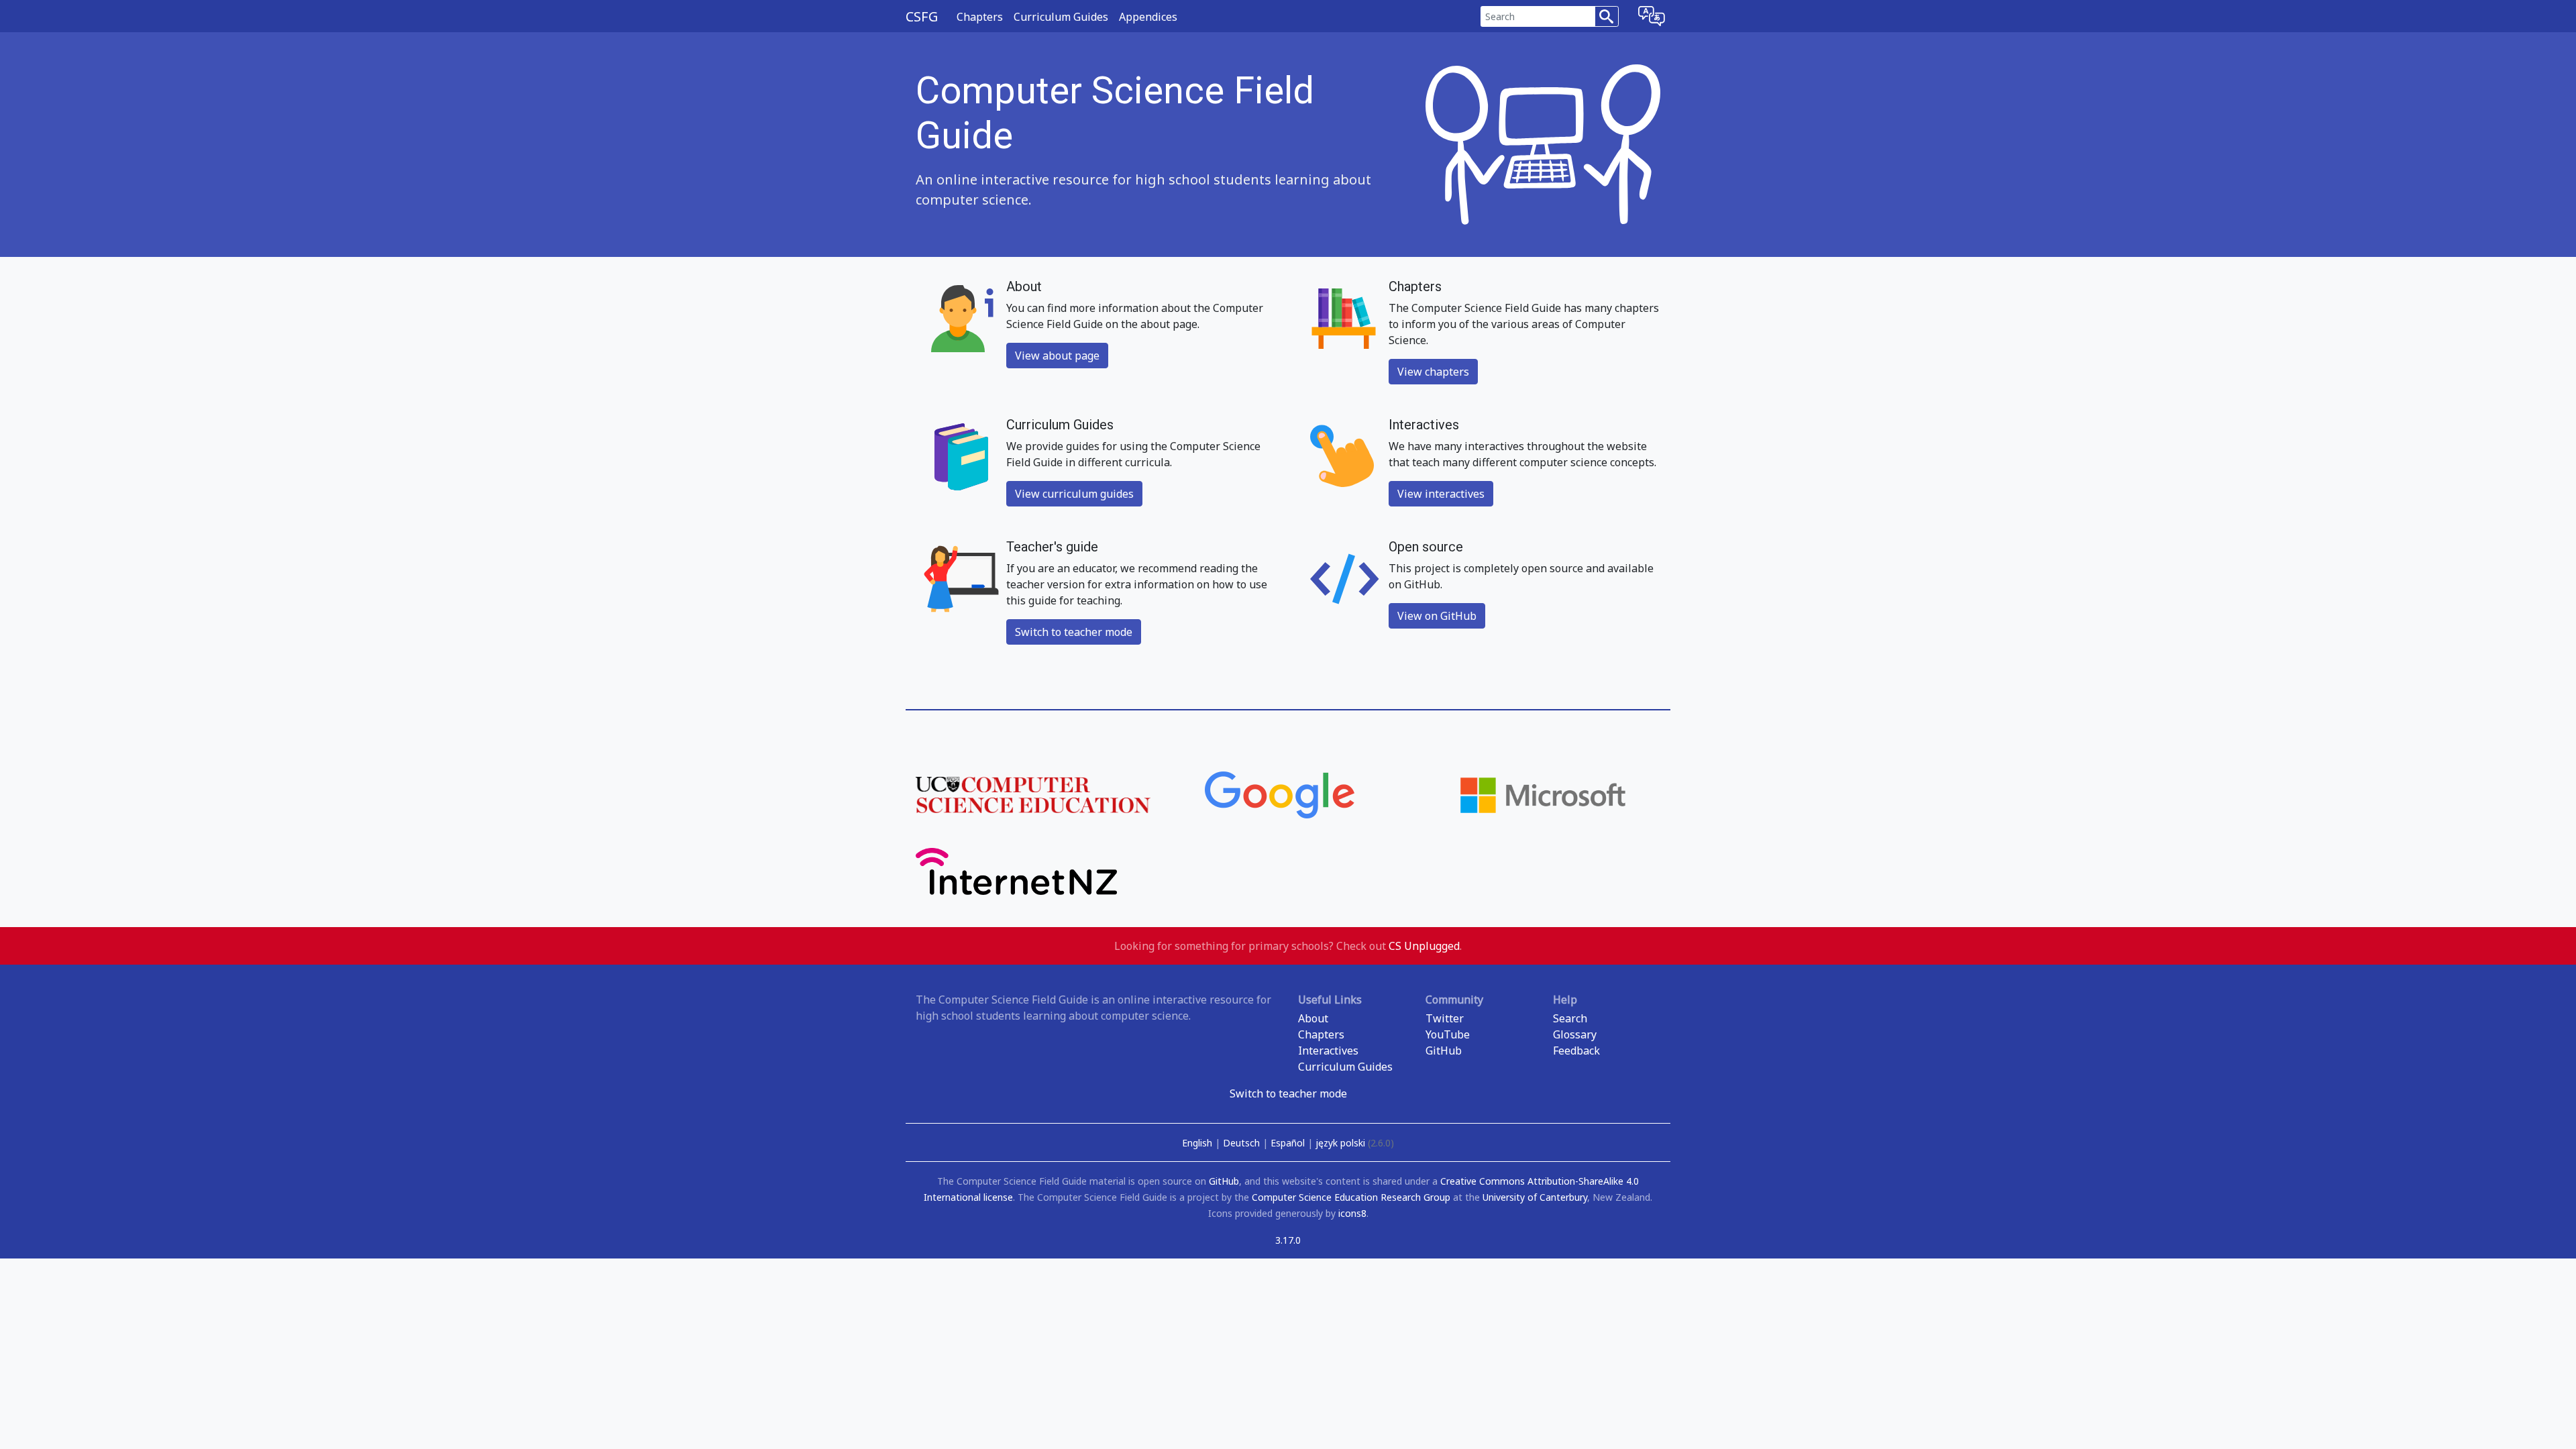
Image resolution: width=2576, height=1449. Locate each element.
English (1198, 1143)
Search (1570, 1018)
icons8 (1352, 1213)
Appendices (1148, 17)
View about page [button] (1057, 356)
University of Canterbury (1535, 1197)
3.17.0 (1288, 1240)
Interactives (1328, 1051)
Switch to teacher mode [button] (1074, 632)
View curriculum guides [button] (1074, 494)
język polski (1355, 1143)
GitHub (1444, 1051)
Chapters (980, 17)
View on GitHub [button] (1437, 616)
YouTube (1448, 1034)
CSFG (922, 16)
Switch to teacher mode (1288, 1093)
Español (1289, 1143)
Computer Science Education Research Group (1351, 1197)
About (1313, 1018)
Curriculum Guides (1061, 17)
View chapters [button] (1433, 372)
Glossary (1575, 1034)
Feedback (1576, 1051)
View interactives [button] (1441, 494)
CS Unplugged (1424, 946)
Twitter (1445, 1018)
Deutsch (1243, 1143)
